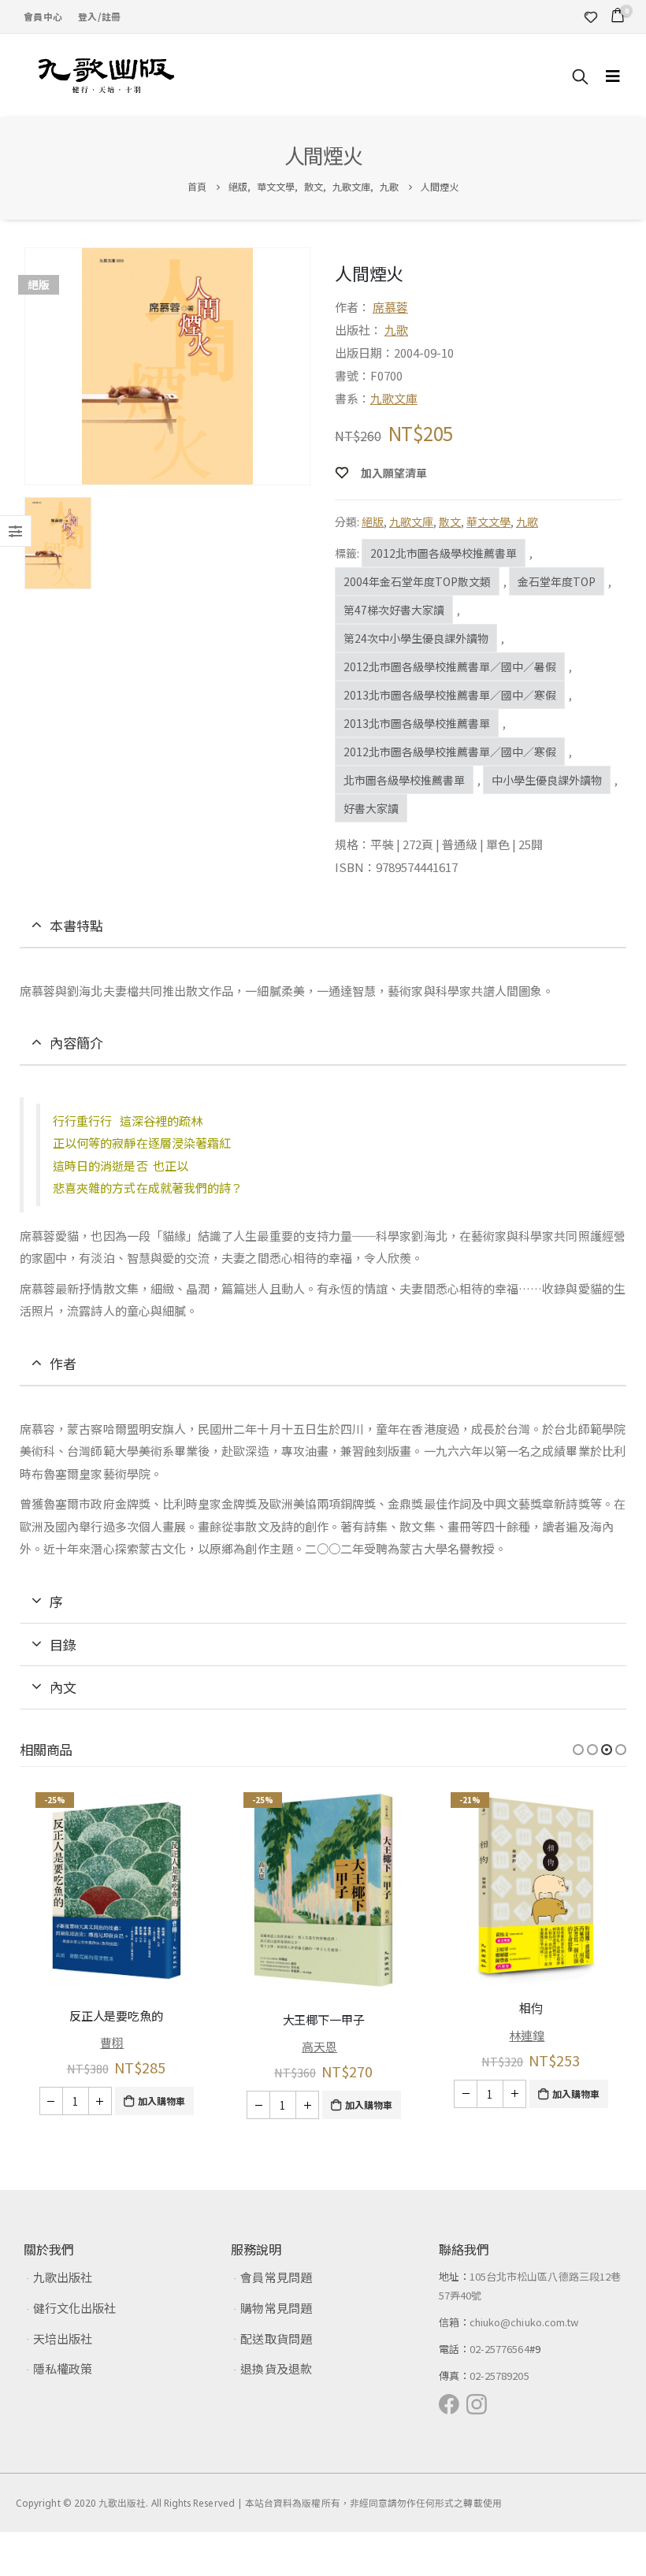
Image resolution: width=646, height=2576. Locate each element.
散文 (450, 522)
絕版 (373, 522)
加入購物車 (161, 2101)
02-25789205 (499, 2376)
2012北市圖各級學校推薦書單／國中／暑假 (450, 666)
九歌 (396, 330)
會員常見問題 (276, 2277)
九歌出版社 (63, 2277)
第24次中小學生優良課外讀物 (416, 638)
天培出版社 (63, 2338)
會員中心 (43, 16)
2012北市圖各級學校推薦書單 (444, 553)
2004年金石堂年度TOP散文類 (417, 581)
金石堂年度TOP (557, 581)
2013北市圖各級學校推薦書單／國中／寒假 (450, 695)
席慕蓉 (390, 307)
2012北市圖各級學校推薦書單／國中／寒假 (450, 752)
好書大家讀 (371, 808)
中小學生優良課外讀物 (547, 780)
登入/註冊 (99, 16)
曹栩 (112, 2042)
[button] (578, 1750)
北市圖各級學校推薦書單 (404, 780)
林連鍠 (527, 2035)
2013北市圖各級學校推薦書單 (417, 723)
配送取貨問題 (276, 2338)
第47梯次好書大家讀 (394, 610)
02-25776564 (499, 2349)
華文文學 (488, 522)
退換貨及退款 (276, 2368)
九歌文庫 (394, 398)
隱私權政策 (63, 2368)
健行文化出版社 (74, 2308)
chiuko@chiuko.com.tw (524, 2322)
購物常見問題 (276, 2308)
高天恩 (319, 2046)
